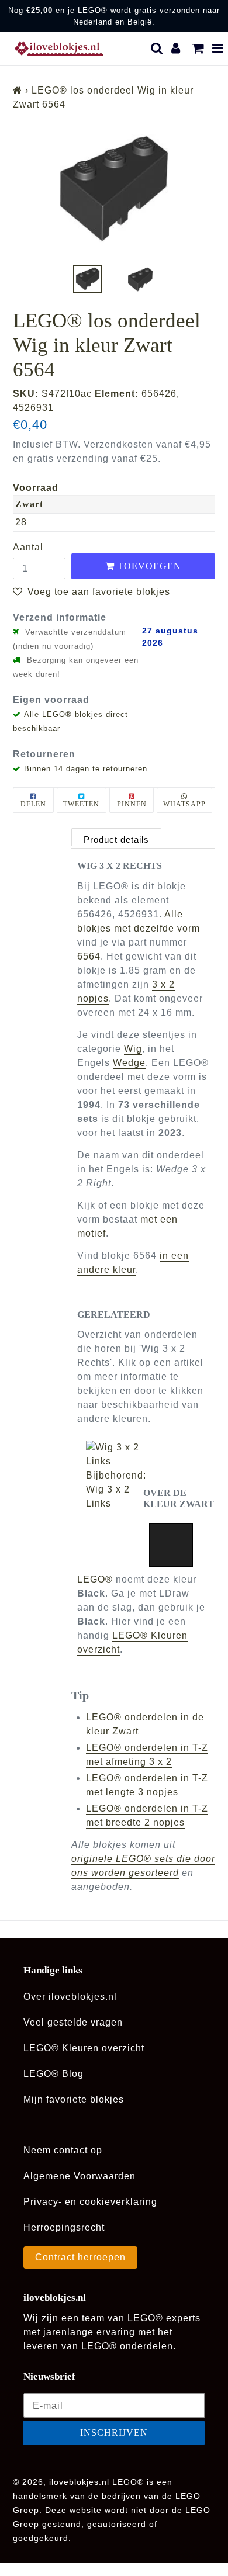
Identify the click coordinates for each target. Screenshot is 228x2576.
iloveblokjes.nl (79, 2482)
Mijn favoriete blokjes (74, 2099)
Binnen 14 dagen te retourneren (86, 769)
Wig (133, 1049)
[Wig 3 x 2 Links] (115, 1455)
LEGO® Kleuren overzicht (84, 2048)
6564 (89, 956)
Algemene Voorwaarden (80, 2176)
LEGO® (95, 1579)
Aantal (28, 547)
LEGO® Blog (53, 2074)
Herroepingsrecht (64, 2227)
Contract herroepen (80, 2257)
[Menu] (218, 49)
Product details (116, 839)
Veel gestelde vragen (73, 2022)
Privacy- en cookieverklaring (90, 2202)
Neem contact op (63, 2150)
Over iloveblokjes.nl (70, 1997)
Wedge (129, 1063)
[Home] (18, 90)
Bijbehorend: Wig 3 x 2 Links (116, 1489)
